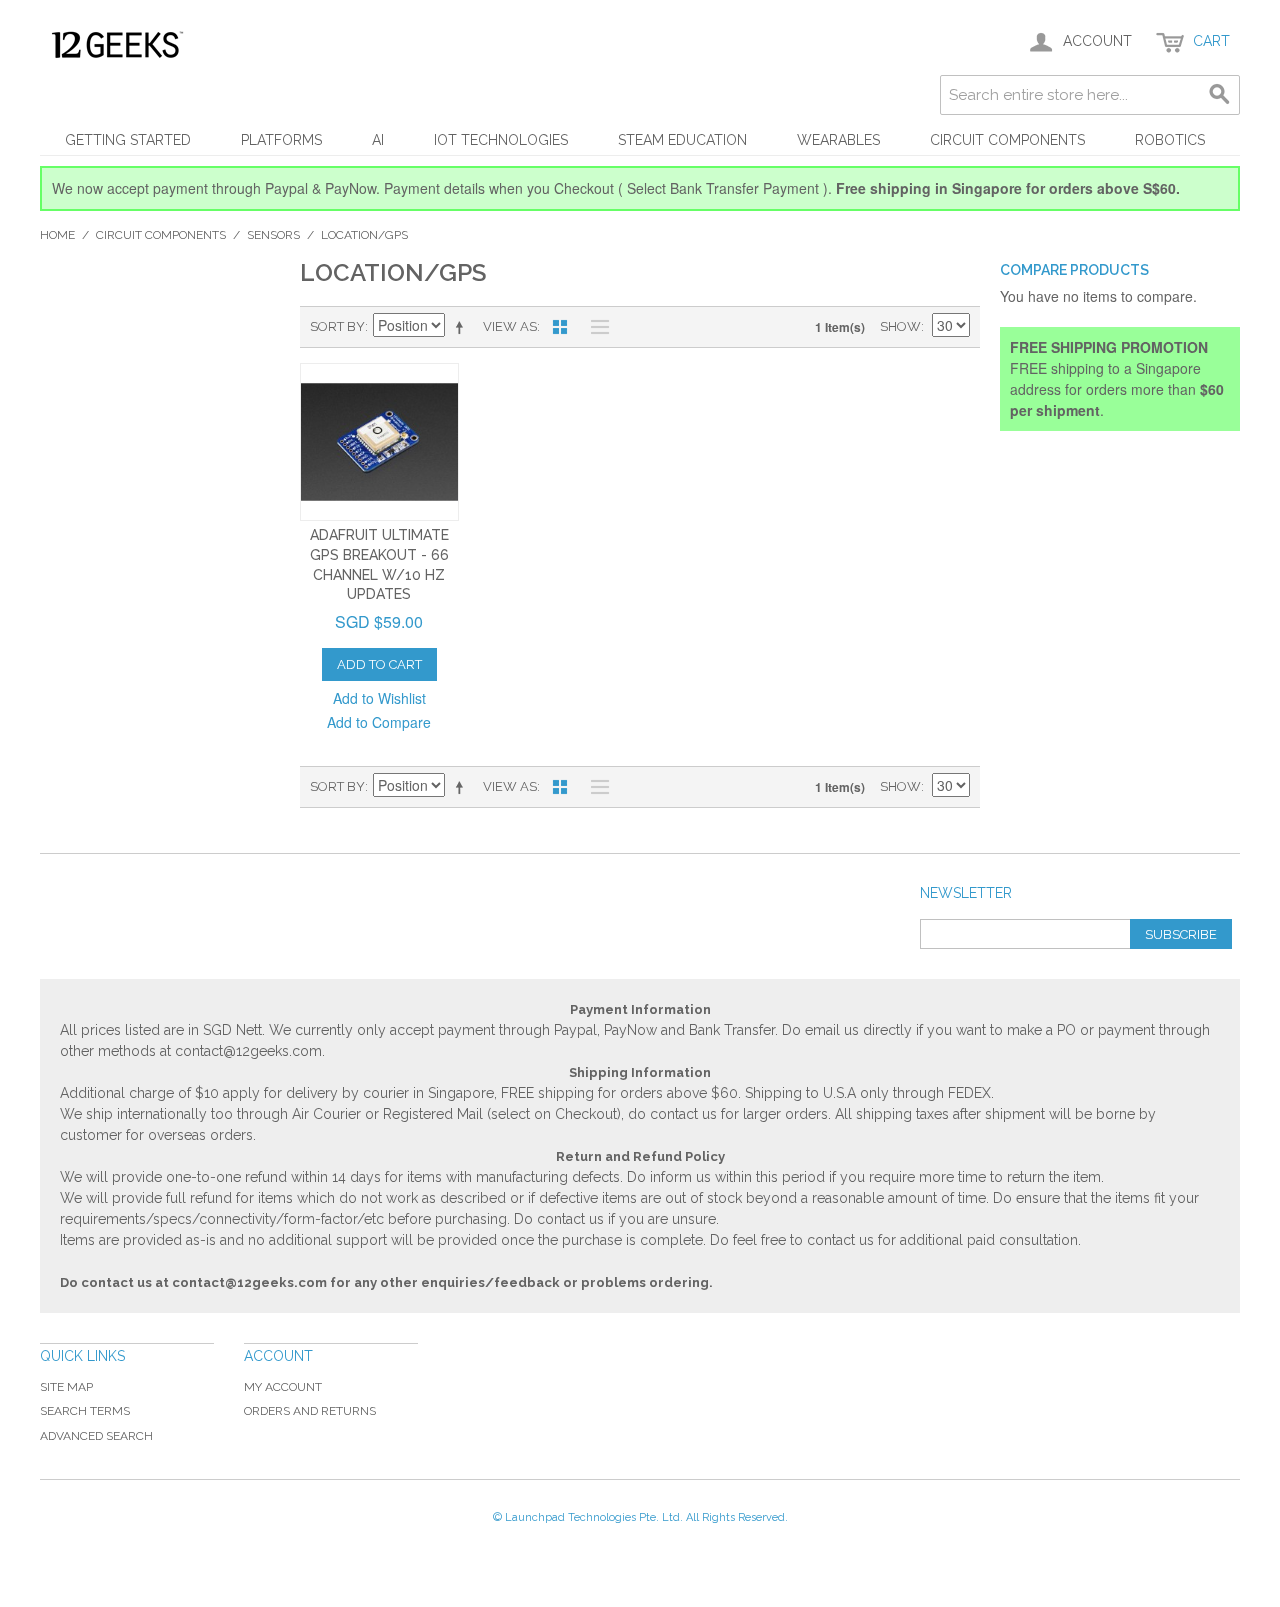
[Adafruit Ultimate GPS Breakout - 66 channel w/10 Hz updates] (379, 442)
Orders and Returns (310, 1411)
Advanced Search (96, 1436)
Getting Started (128, 140)
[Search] (1220, 95)
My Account (283, 1387)
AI (378, 140)
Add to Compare (379, 722)
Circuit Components (1007, 140)
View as (510, 326)
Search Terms (85, 1411)
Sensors (273, 235)
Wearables (838, 140)
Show (900, 326)
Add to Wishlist (379, 698)
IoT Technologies (501, 140)
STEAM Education (682, 140)
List (595, 327)
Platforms (281, 140)
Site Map (66, 1387)
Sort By (337, 326)
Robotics (1170, 140)
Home (57, 235)
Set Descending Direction (463, 327)
